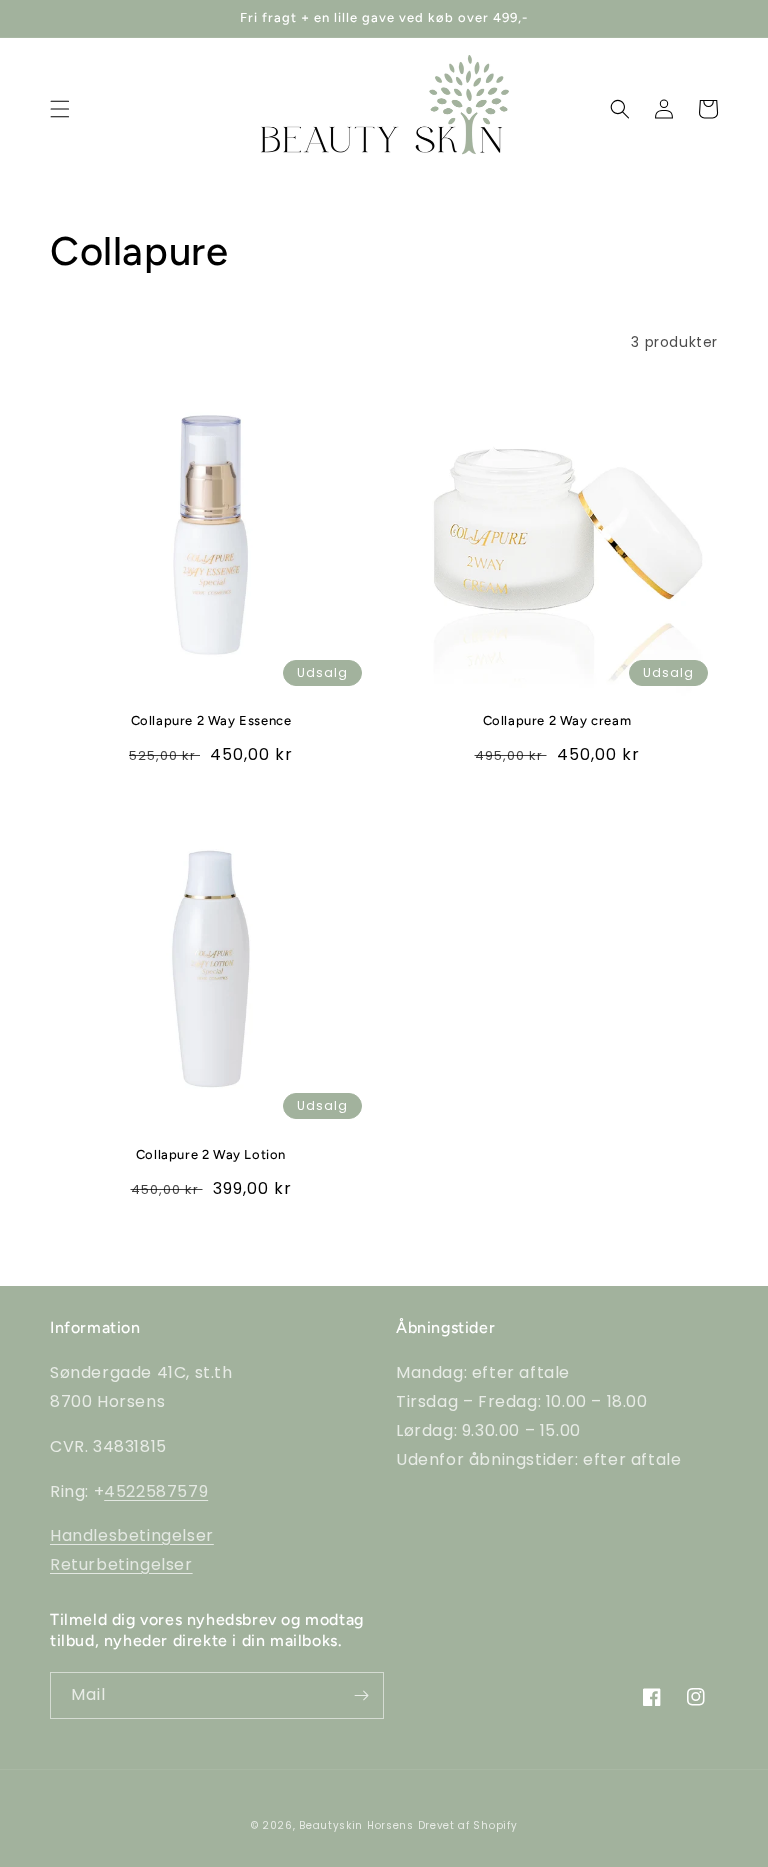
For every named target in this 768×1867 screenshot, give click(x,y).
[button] (60, 109)
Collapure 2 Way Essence (211, 720)
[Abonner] (361, 1695)
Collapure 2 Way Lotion (211, 1154)
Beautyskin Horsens (356, 1825)
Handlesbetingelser (132, 1535)
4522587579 (156, 1491)
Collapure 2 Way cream (557, 720)
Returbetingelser (121, 1564)
